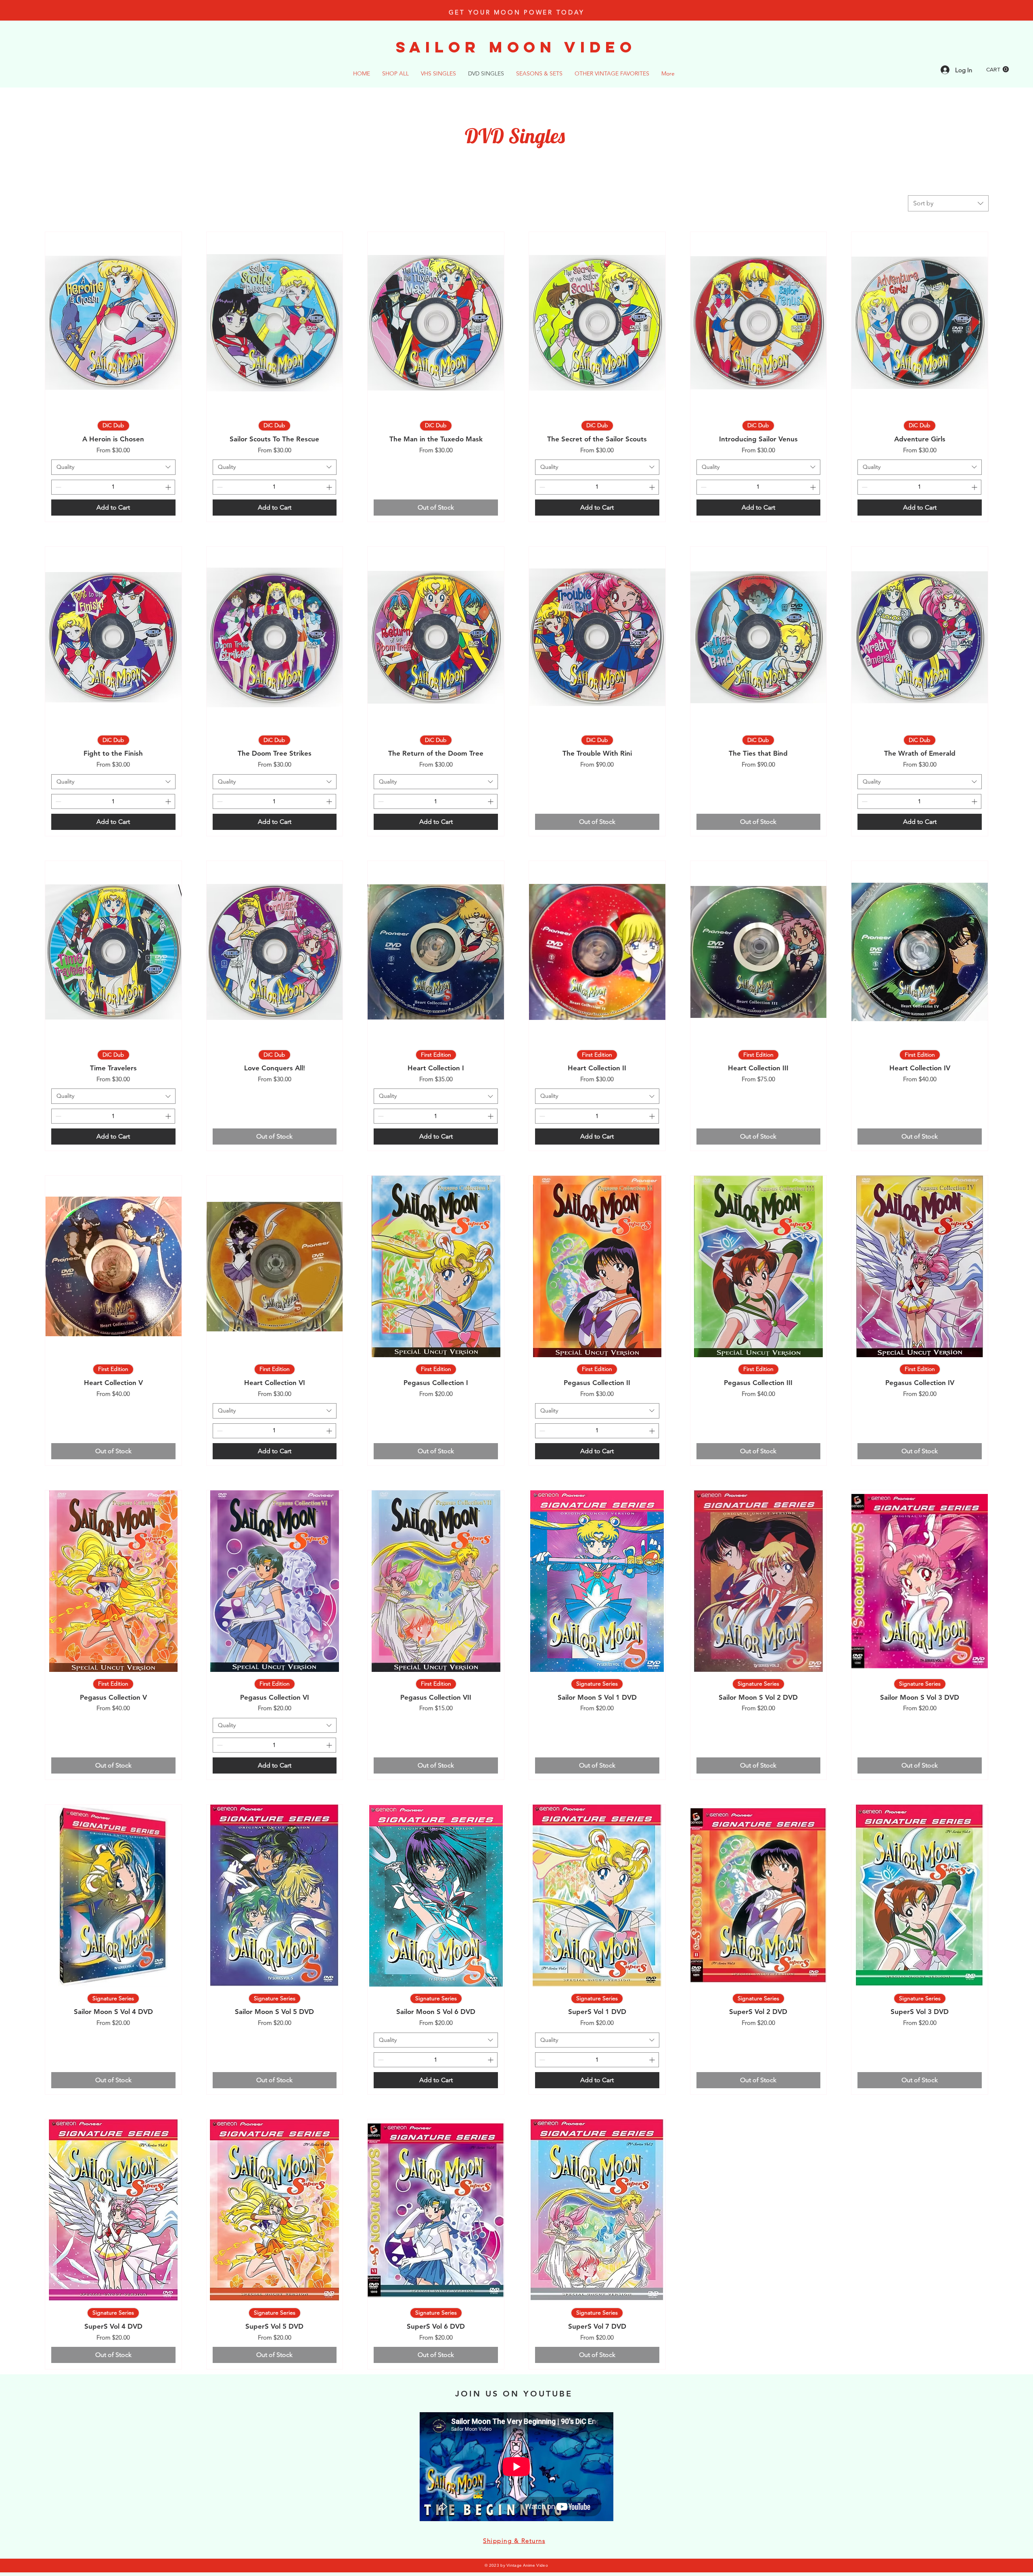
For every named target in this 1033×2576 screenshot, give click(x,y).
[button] (997, 69)
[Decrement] (58, 487)
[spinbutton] (113, 487)
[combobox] (948, 203)
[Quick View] (113, 323)
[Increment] (169, 487)
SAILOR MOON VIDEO (516, 47)
